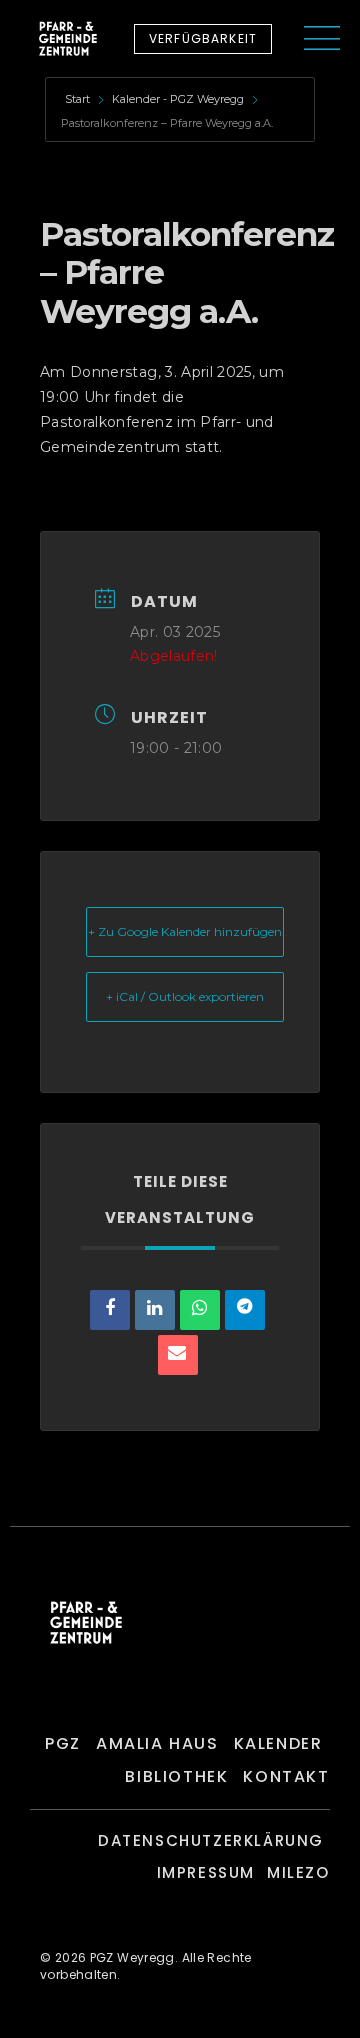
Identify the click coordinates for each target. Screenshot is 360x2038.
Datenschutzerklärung (211, 1840)
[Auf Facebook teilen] (110, 1310)
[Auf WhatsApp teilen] (200, 1310)
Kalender (278, 1743)
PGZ (63, 1743)
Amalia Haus (157, 1743)
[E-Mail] (178, 1355)
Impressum (206, 1872)
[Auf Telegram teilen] (245, 1310)
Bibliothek (176, 1776)
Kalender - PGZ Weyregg (178, 99)
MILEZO (298, 1872)
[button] (203, 39)
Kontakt (286, 1776)
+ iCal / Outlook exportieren (185, 996)
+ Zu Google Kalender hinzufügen (185, 931)
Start (79, 99)
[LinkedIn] (155, 1310)
